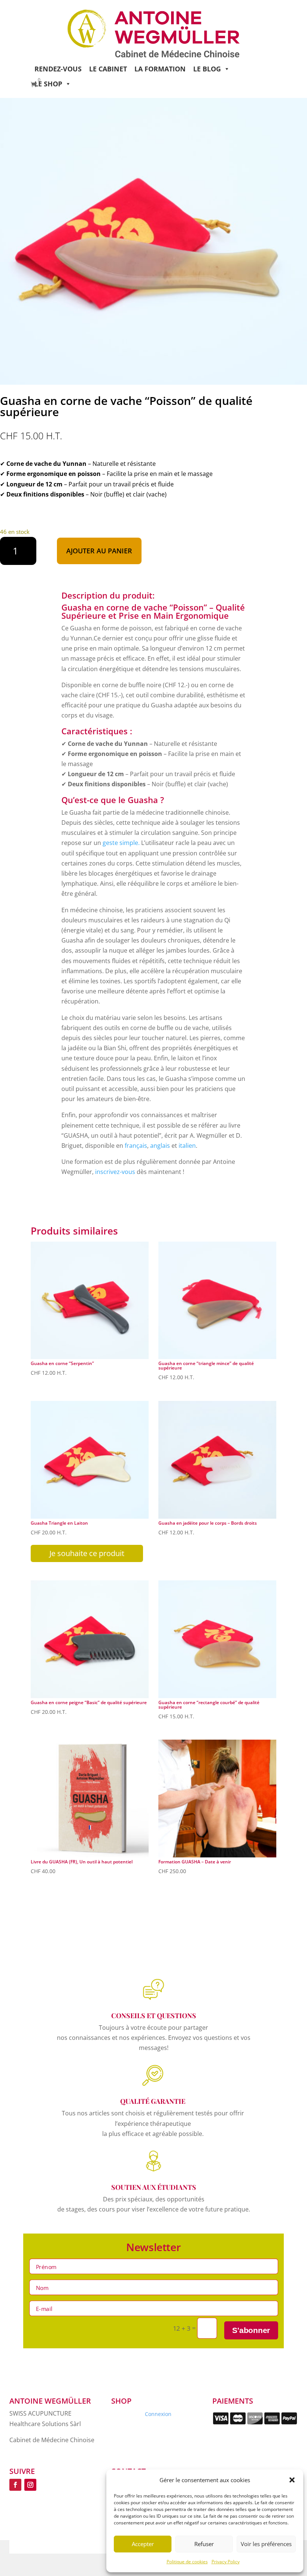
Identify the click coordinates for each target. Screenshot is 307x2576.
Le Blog (207, 69)
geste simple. (121, 843)
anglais (160, 1146)
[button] (292, 2480)
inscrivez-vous (115, 1172)
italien (187, 1146)
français (136, 1146)
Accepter (143, 2544)
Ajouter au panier (99, 551)
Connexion (158, 2414)
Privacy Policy (226, 2562)
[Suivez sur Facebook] (15, 2485)
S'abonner (251, 2331)
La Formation (160, 69)
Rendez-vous (58, 69)
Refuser (204, 2544)
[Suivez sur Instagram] (30, 2485)
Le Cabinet (108, 69)
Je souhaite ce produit (87, 1553)
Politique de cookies (187, 2562)
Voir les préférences (266, 2544)
